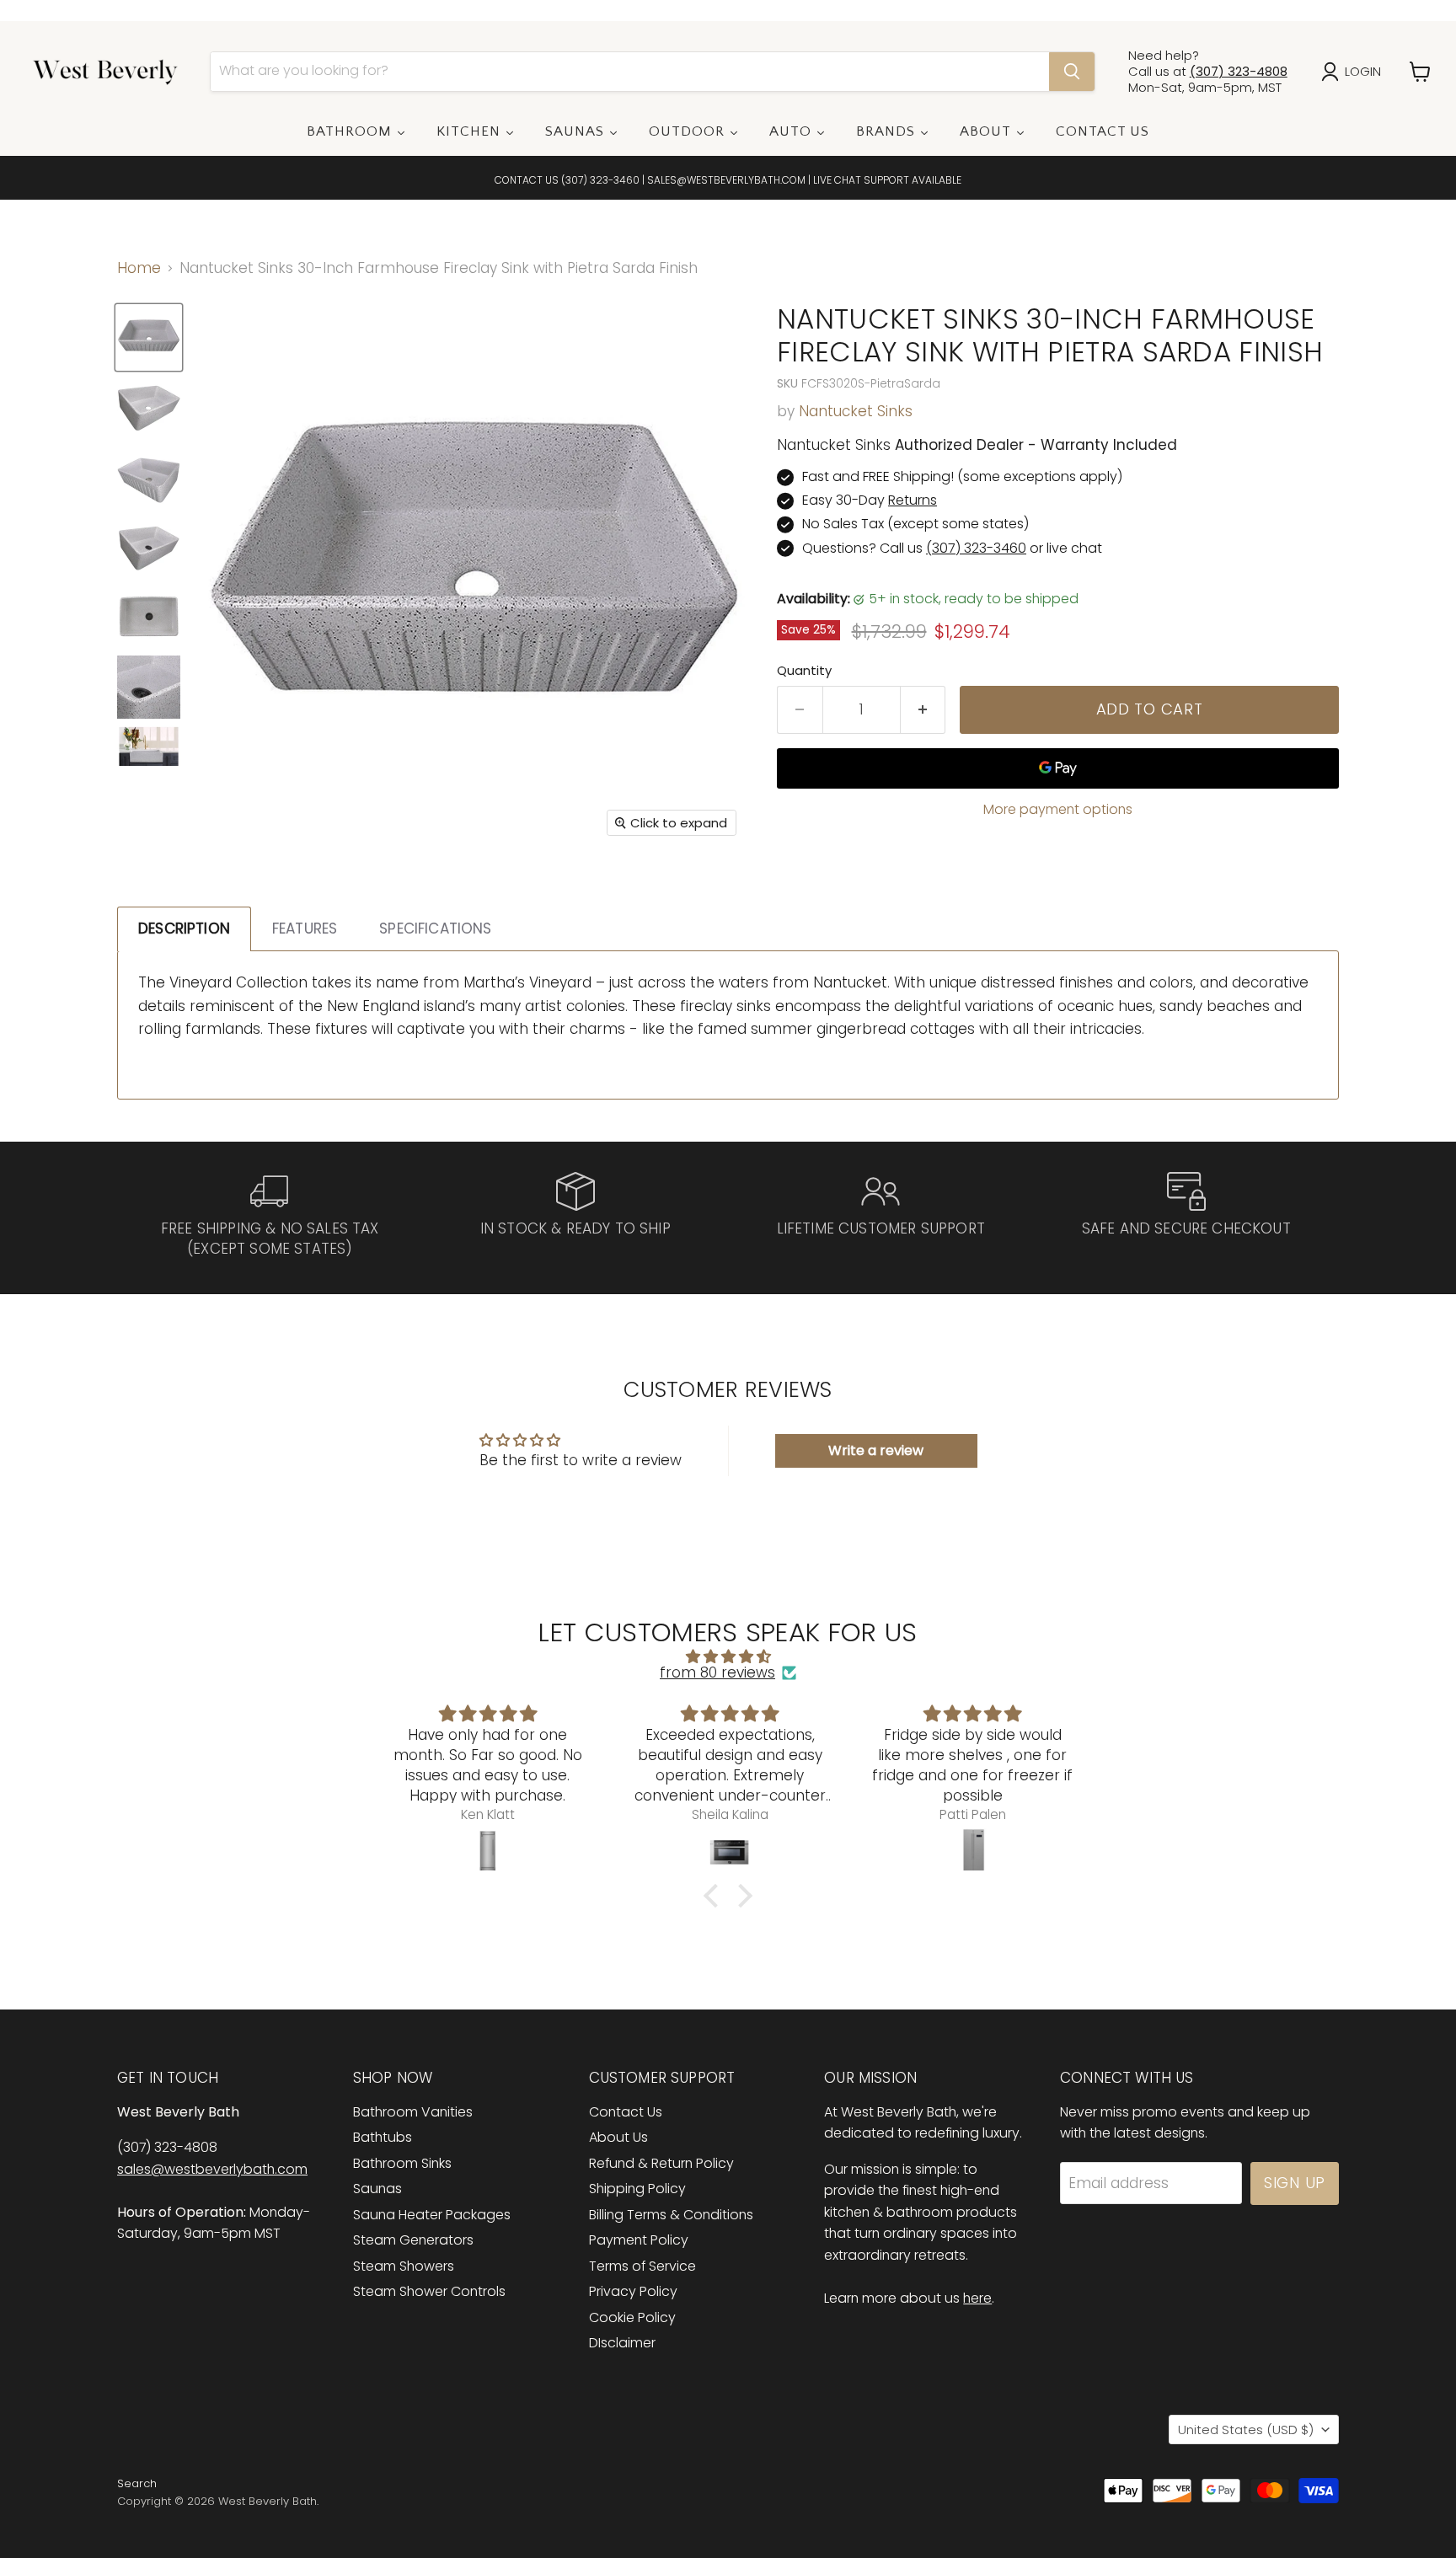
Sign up (1295, 2183)
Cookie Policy (632, 2317)
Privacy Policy (633, 2291)
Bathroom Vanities (413, 2112)
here (977, 2298)
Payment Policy (639, 2240)
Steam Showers (404, 2266)
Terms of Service (642, 2266)
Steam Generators (413, 2240)
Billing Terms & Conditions (671, 2215)
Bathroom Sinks (402, 2163)
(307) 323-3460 (600, 180)
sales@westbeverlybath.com (212, 2169)
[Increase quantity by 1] (923, 710)
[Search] (1072, 72)
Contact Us (626, 2112)
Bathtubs (383, 2137)
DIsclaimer (622, 2343)
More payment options (1058, 810)
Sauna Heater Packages (432, 2215)
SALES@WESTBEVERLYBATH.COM (726, 180)
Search (137, 2483)
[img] (728, 1657)
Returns (913, 500)
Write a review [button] (876, 1450)
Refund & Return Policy (661, 2163)
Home (139, 269)
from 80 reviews (717, 1673)
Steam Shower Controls (429, 2291)
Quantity (804, 670)
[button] (715, 1896)
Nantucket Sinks (856, 411)
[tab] (184, 929)
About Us (618, 2137)
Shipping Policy (637, 2189)
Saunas (377, 2189)
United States (1246, 2430)
